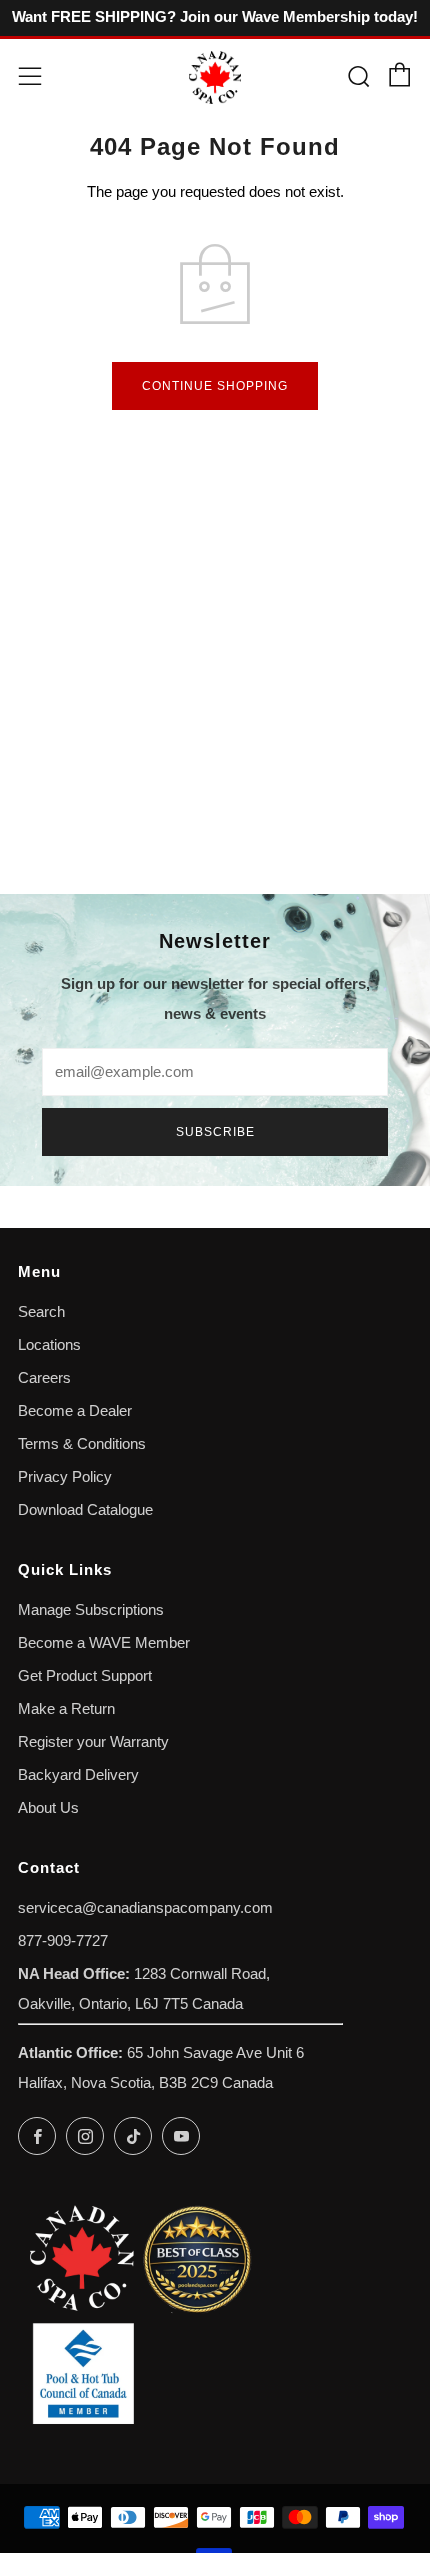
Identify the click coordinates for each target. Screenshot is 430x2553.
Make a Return (66, 1709)
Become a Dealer (75, 1411)
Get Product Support (85, 1676)
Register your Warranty (93, 1742)
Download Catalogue (85, 1510)
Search (41, 1312)
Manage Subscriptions (91, 1610)
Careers (44, 1378)
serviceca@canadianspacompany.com (145, 1908)
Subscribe (215, 1132)
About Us (48, 1808)
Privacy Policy (65, 1477)
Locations (49, 1345)
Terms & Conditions (82, 1444)
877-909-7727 (63, 1941)
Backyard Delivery (78, 1775)
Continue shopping (215, 386)
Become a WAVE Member (104, 1643)
